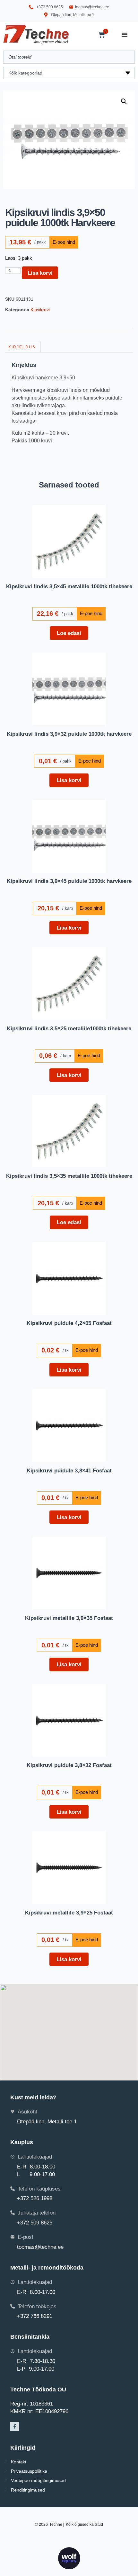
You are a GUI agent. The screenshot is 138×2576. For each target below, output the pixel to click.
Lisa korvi (40, 273)
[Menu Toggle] (125, 35)
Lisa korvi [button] (69, 780)
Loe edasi (69, 633)
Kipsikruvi (40, 310)
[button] (124, 101)
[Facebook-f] (15, 2426)
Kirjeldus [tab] (22, 347)
